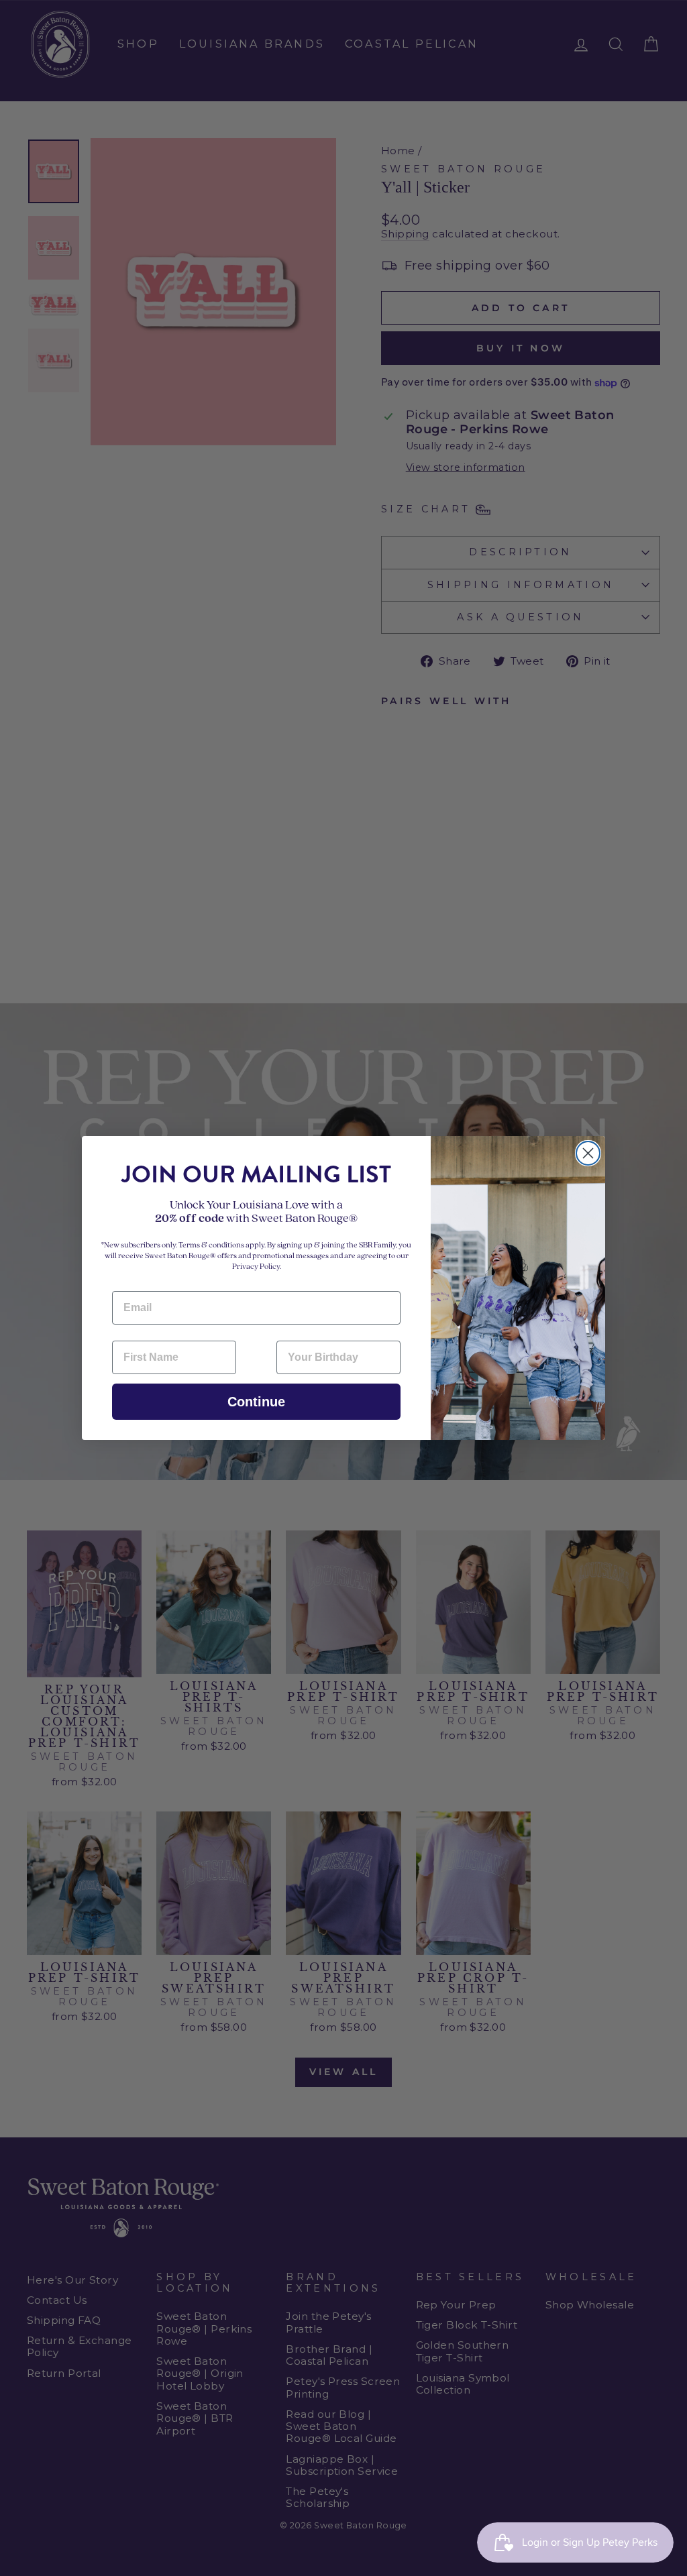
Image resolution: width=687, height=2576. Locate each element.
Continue (256, 1402)
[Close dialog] (588, 1153)
